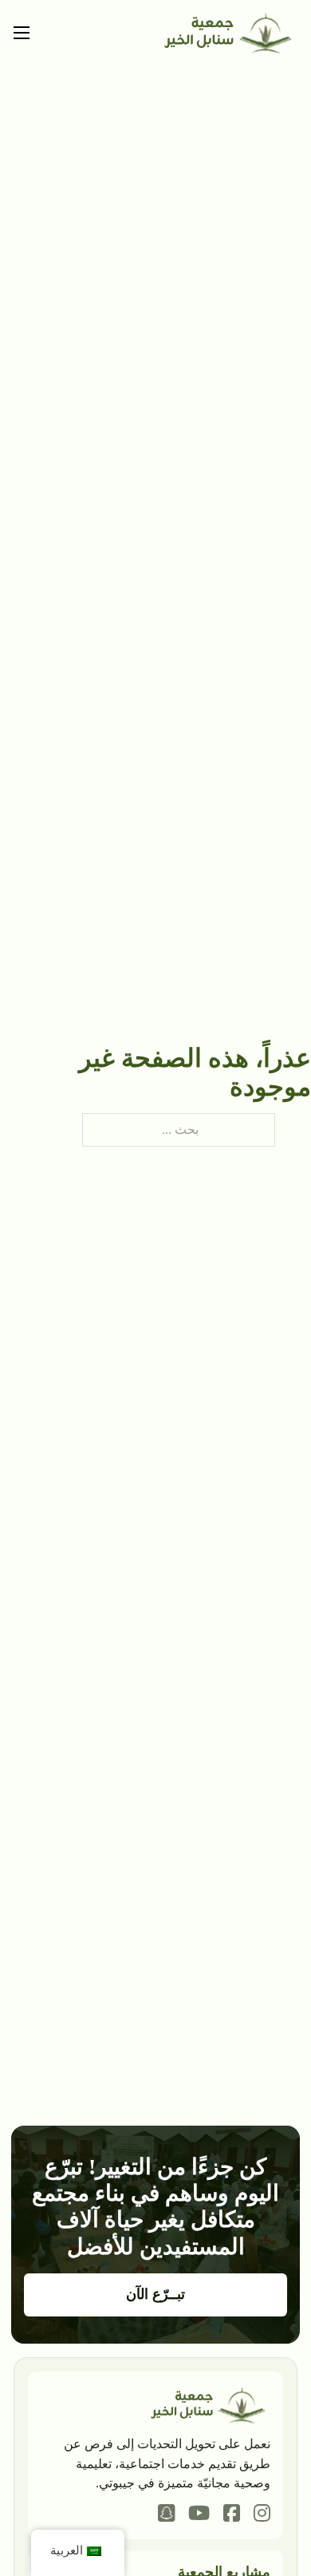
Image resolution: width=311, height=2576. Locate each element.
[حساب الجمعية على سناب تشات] (166, 2515)
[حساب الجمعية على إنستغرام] (262, 2515)
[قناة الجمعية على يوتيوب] (199, 2515)
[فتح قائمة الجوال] (22, 33)
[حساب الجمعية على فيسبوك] (232, 2515)
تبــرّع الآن (156, 2294)
